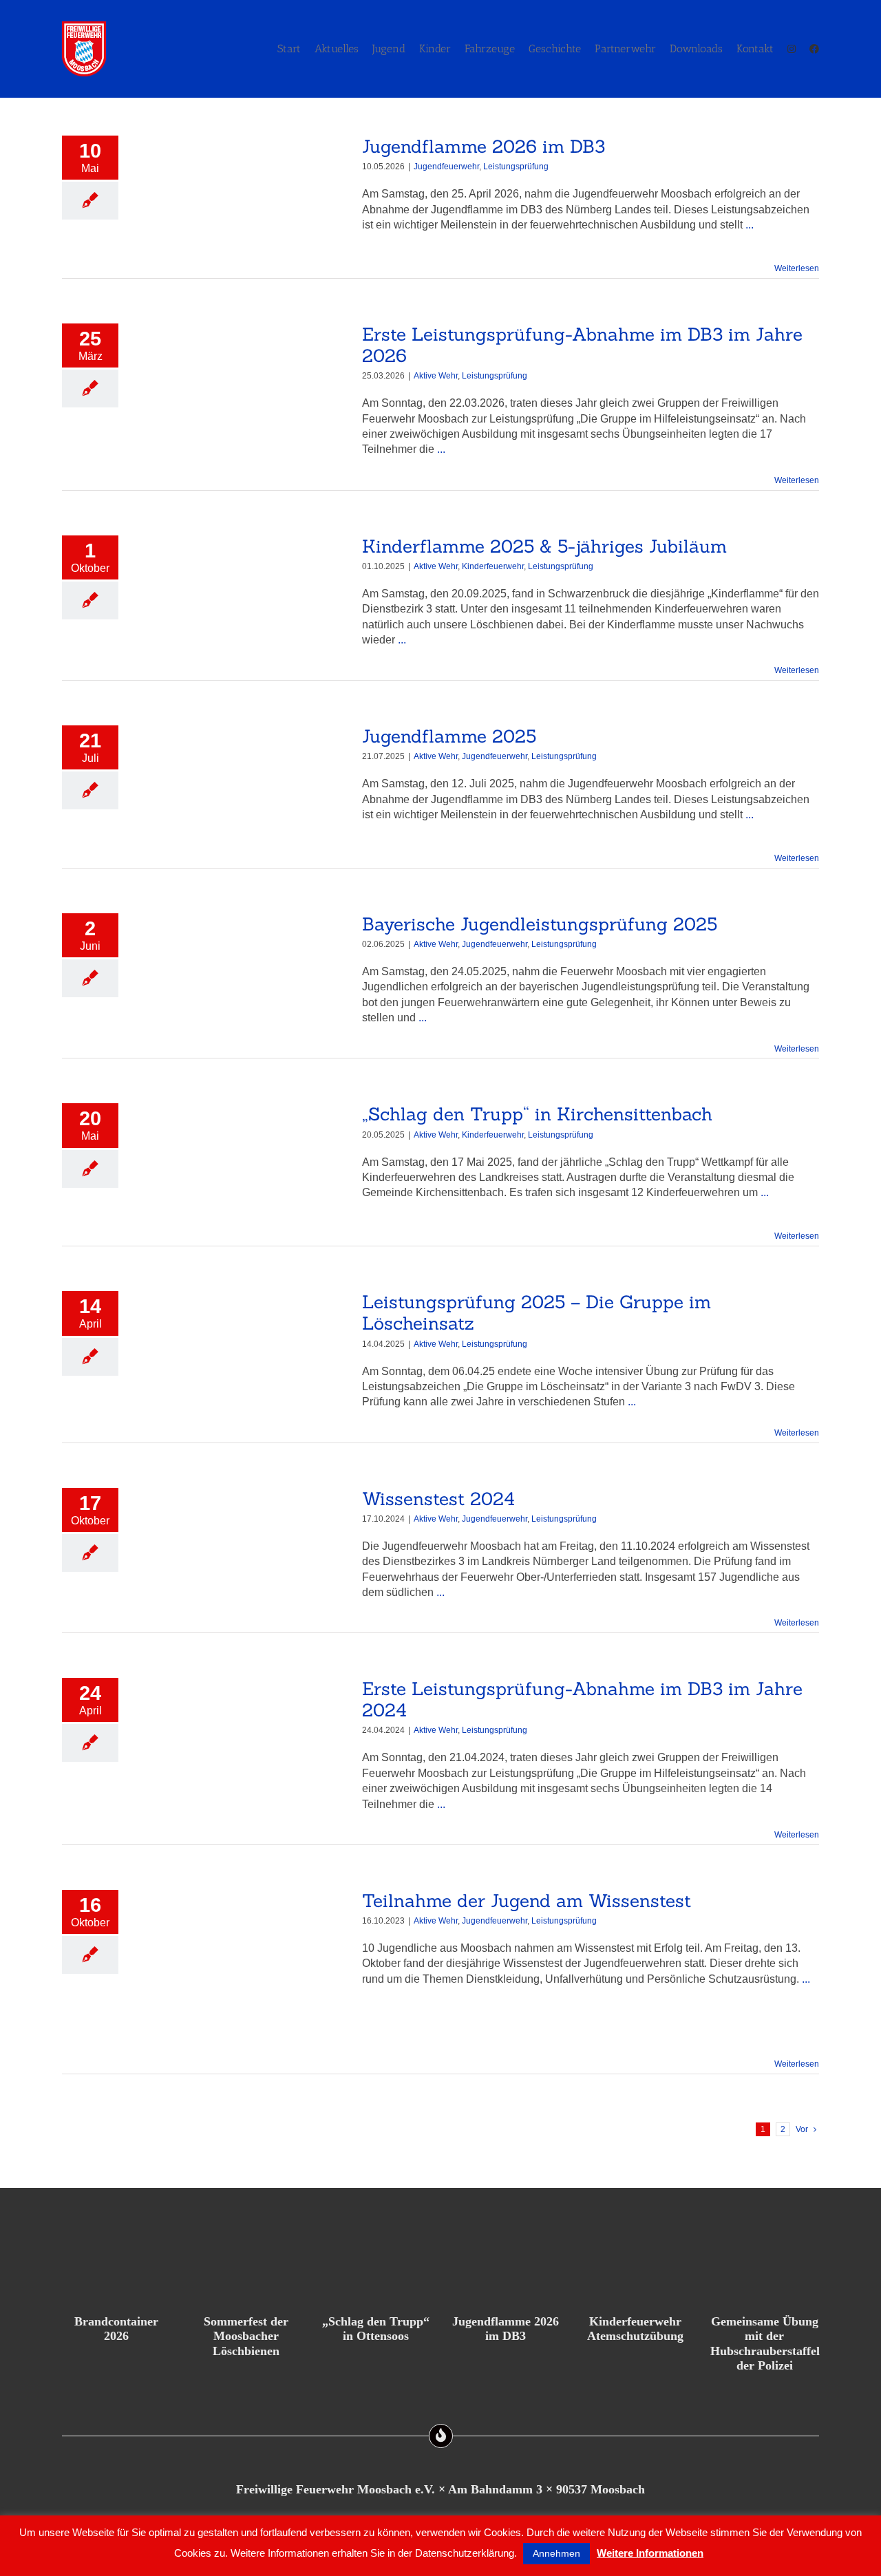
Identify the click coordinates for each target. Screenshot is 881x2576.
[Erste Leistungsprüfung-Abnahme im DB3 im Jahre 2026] (240, 385)
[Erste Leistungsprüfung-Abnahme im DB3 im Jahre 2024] (240, 1740)
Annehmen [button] (556, 2553)
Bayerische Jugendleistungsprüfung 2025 (540, 924)
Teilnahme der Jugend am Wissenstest (527, 1901)
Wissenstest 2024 (438, 1499)
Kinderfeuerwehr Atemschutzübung (635, 2329)
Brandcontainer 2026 (116, 2329)
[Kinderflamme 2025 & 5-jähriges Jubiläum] (240, 597)
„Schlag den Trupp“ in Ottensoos (376, 2329)
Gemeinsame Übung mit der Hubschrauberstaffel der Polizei (765, 2344)
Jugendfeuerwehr (446, 167)
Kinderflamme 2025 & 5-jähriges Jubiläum (544, 546)
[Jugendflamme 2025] (240, 787)
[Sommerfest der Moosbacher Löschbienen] (246, 2274)
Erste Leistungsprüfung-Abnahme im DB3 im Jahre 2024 (582, 1699)
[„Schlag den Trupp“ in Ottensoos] (376, 2274)
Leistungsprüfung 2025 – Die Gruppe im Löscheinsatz (537, 1312)
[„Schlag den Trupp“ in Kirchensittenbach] (240, 1165)
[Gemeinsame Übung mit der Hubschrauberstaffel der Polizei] (765, 2274)
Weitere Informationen (650, 2553)
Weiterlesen (797, 268)
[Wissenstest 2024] (240, 1550)
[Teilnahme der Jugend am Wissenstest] (240, 1972)
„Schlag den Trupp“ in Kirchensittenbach (537, 1114)
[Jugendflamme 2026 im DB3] (240, 198)
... (750, 225)
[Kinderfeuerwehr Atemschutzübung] (635, 2274)
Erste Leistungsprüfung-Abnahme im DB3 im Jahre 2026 (582, 345)
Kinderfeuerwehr (493, 566)
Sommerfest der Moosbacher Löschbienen (246, 2336)
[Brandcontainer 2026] (116, 2274)
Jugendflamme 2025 (449, 736)
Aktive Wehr (436, 376)
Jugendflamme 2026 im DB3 (484, 146)
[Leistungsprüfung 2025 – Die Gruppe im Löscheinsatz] (240, 1353)
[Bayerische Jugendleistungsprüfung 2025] (240, 975)
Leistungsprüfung (516, 167)
